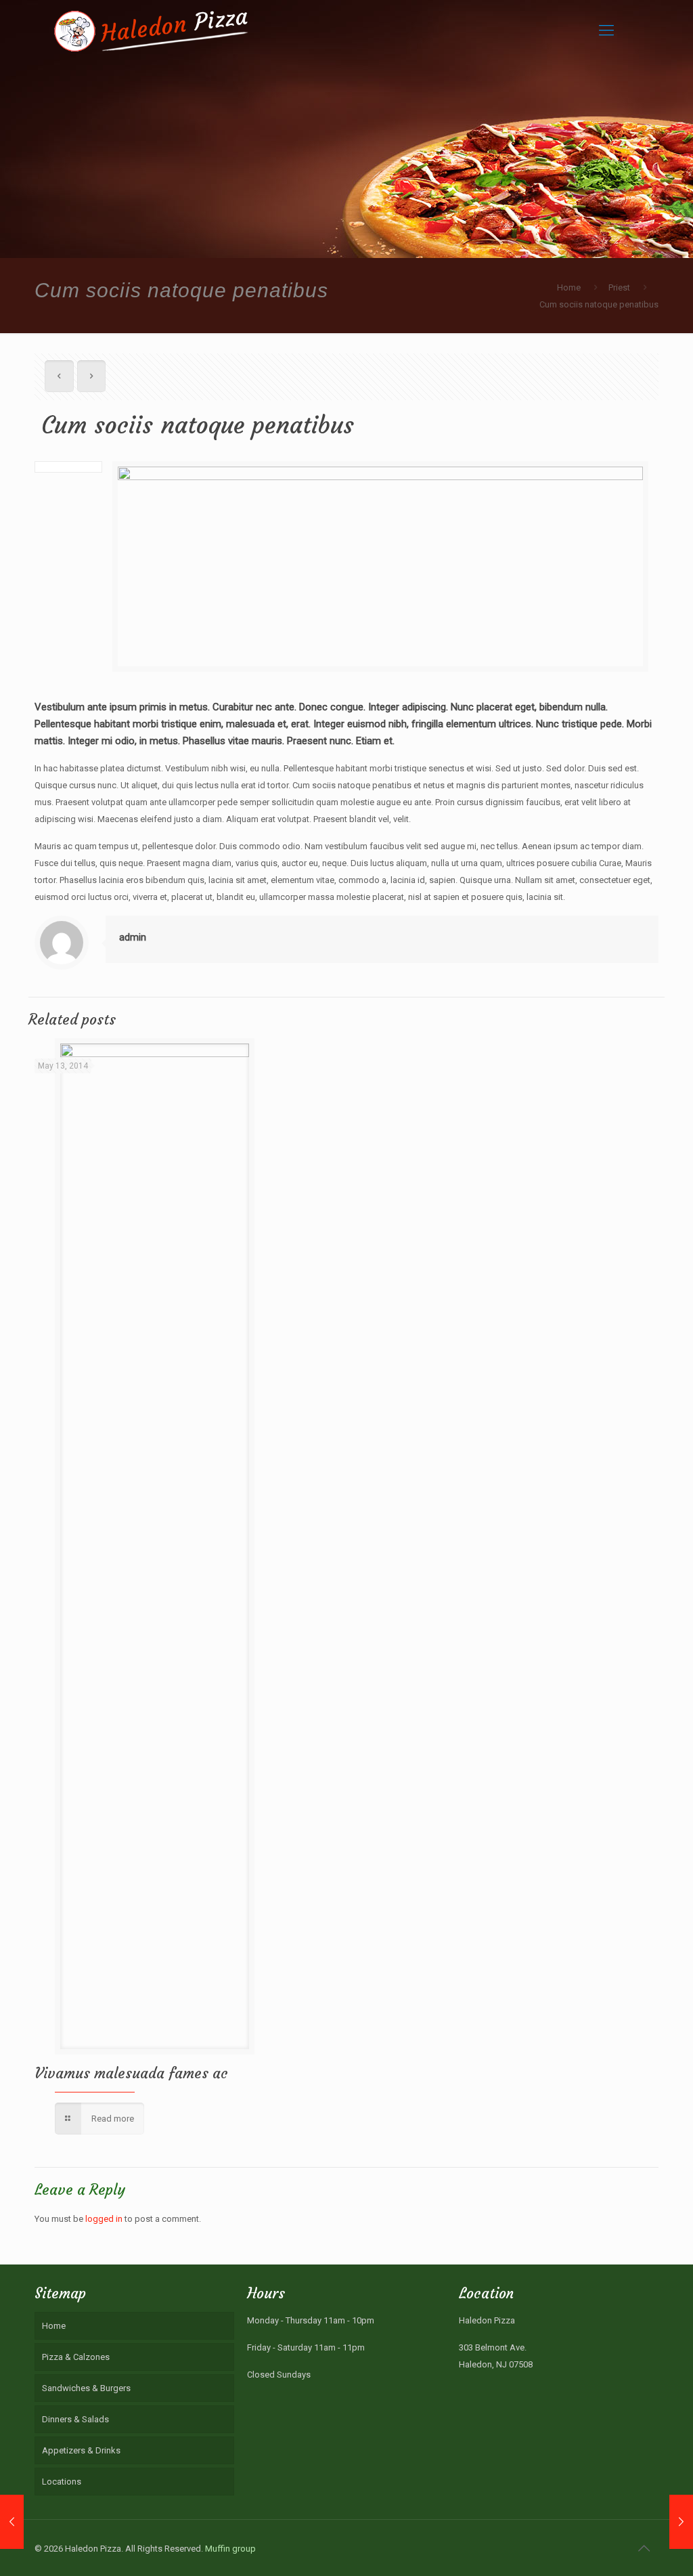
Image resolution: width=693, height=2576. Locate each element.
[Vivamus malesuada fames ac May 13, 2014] (681, 2522)
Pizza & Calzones (76, 2357)
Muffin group (230, 2549)
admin (133, 937)
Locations (62, 2482)
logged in (104, 2219)
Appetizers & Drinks (81, 2450)
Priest (619, 287)
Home (569, 287)
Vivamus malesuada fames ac (131, 2073)
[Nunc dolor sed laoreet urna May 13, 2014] (12, 2522)
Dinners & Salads (75, 2419)
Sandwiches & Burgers (86, 2388)
